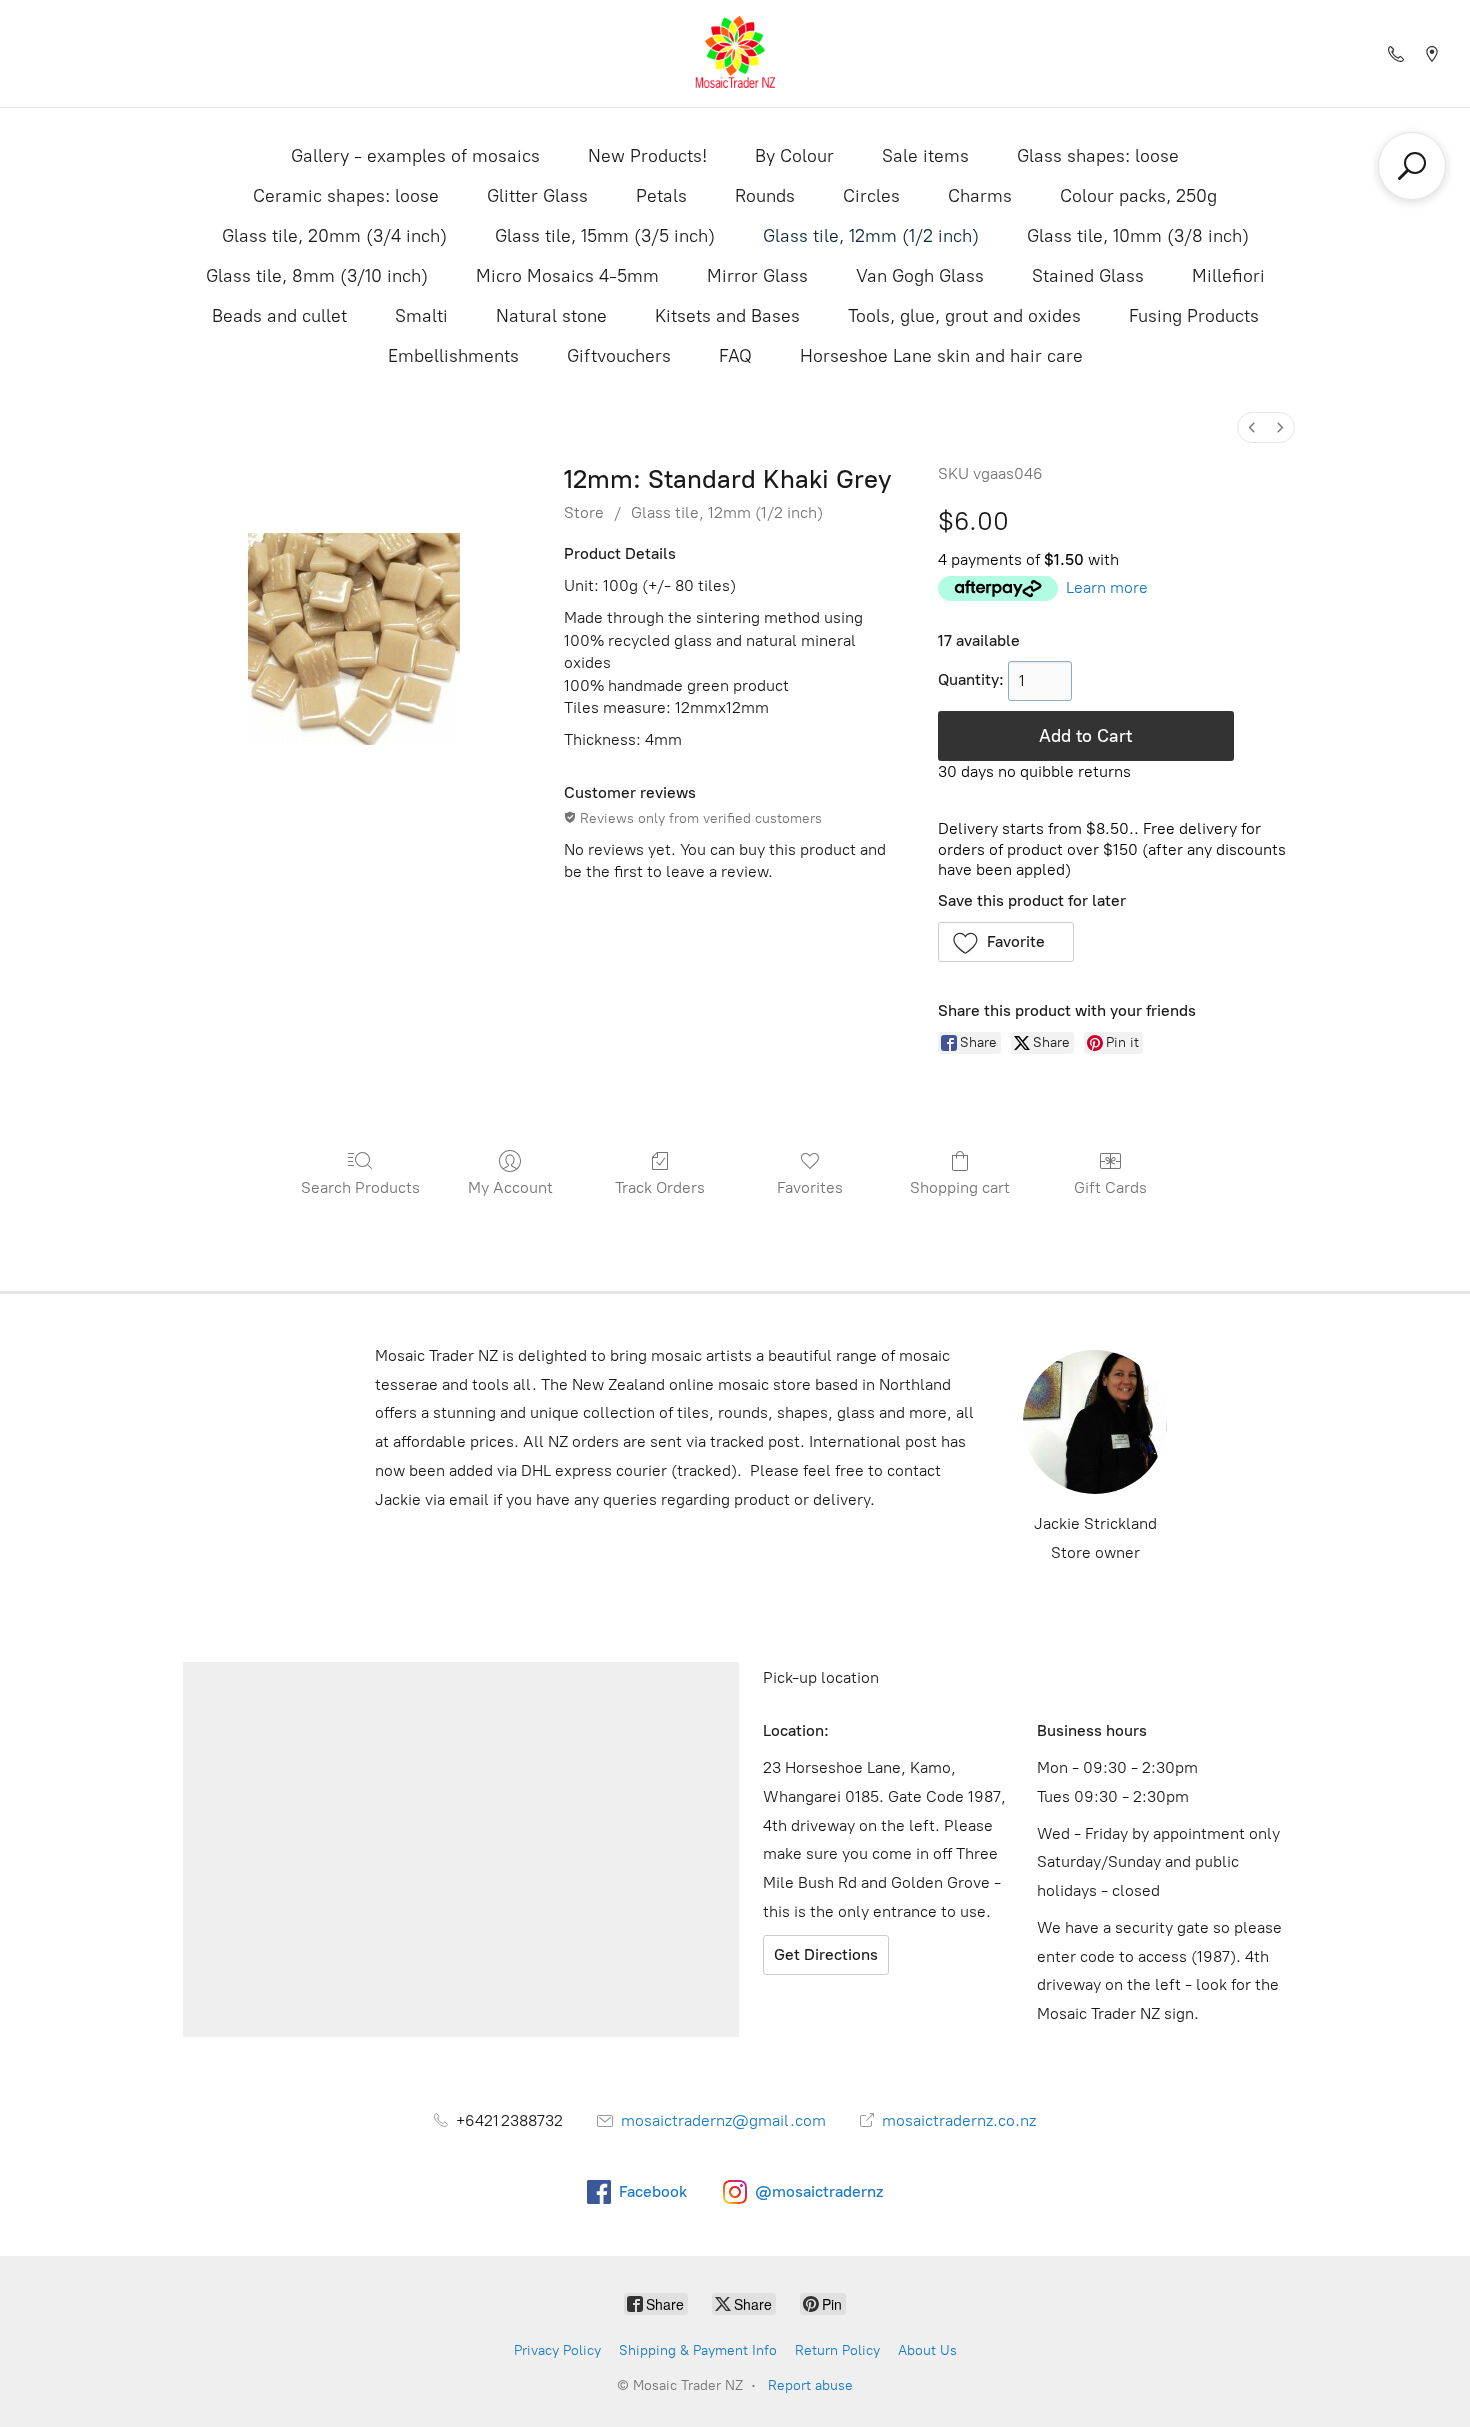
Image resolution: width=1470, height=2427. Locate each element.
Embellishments (453, 356)
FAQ (735, 356)
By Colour (794, 156)
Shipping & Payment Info (698, 2350)
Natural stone (551, 316)
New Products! (647, 156)
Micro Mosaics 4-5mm (567, 276)
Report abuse (810, 2385)
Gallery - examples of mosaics (415, 156)
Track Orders (660, 1187)
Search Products (360, 1187)
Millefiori (1228, 276)
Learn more (1107, 587)
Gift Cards (1110, 1187)
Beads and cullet (279, 316)
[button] (1006, 942)
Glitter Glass (537, 196)
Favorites (810, 1187)
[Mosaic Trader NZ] (735, 53)
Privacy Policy (557, 2350)
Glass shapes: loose (1098, 156)
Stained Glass (1088, 276)
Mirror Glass (757, 276)
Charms (980, 196)
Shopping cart (960, 1187)
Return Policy (837, 2350)
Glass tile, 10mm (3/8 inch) (1138, 236)
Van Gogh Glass (920, 276)
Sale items (925, 156)
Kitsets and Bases (727, 316)
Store (584, 512)
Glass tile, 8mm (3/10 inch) (317, 276)
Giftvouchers (619, 356)
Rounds (765, 196)
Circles (871, 196)
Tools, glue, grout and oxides (964, 316)
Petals (661, 196)
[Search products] (1412, 166)
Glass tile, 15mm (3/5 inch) (605, 236)
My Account (510, 1187)
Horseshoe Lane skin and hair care (941, 356)
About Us (927, 2350)
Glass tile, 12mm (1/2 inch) (871, 236)
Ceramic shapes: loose (346, 196)
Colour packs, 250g (1138, 196)
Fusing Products (1194, 316)
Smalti (421, 316)
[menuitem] (1252, 427)
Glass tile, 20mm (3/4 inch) (334, 236)
